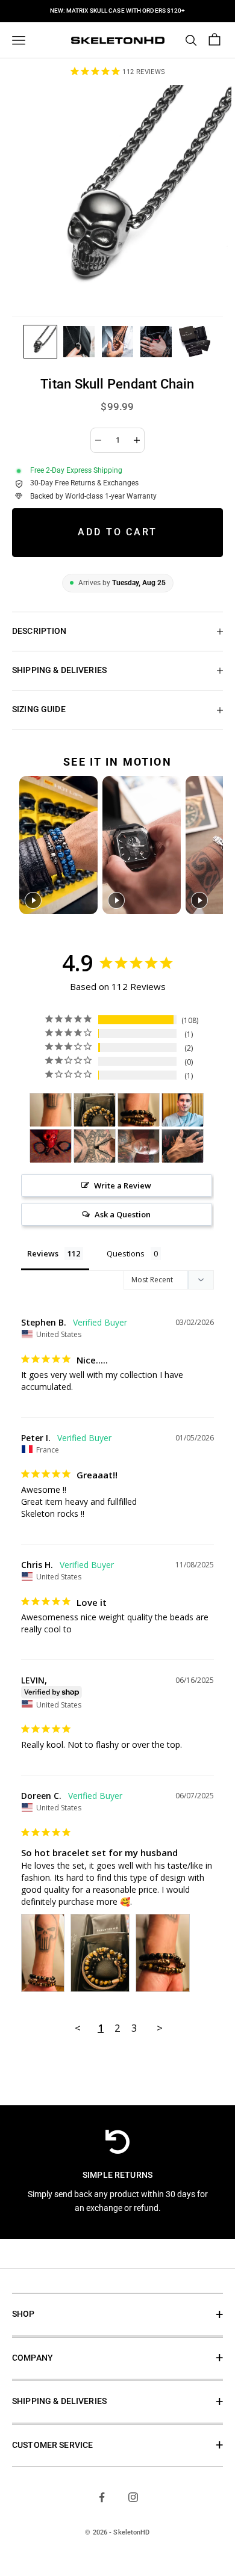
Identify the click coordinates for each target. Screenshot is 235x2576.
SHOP (23, 2314)
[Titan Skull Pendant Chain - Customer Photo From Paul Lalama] (183, 1146)
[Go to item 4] (156, 342)
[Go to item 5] (195, 342)
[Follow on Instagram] (133, 2497)
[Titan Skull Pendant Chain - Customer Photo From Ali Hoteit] (51, 1146)
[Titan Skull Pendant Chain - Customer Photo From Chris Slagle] (95, 1146)
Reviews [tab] (43, 1253)
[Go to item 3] (117, 342)
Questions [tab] (126, 1253)
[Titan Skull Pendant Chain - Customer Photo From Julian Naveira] (183, 1110)
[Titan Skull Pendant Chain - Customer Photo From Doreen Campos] (51, 1110)
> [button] (160, 2028)
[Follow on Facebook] (102, 2497)
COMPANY (33, 2358)
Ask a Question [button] (123, 1214)
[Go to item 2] (79, 342)
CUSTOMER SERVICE (52, 2445)
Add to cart (117, 532)
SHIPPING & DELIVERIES (59, 2401)
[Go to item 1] (40, 342)
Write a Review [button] (123, 1185)
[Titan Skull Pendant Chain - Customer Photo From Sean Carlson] (139, 1146)
